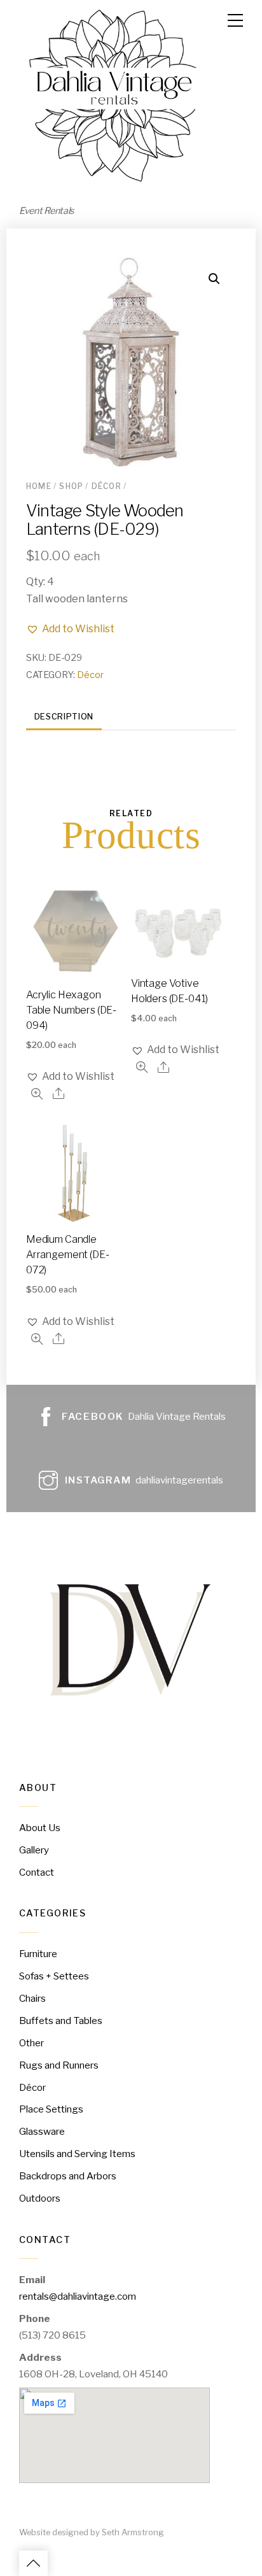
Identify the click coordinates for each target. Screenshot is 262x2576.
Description (64, 717)
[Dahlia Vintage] (114, 185)
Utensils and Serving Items (77, 2154)
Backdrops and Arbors (68, 2176)
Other (31, 2043)
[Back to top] (33, 2563)
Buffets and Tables (61, 2020)
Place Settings (51, 2109)
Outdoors (40, 2198)
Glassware (42, 2131)
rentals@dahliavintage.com (78, 2296)
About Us (40, 1828)
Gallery (34, 1850)
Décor (107, 486)
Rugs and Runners (59, 2065)
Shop (71, 486)
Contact (37, 1872)
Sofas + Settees (54, 1976)
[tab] (64, 717)
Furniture (38, 1954)
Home (39, 486)
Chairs (32, 1998)
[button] (70, 629)
